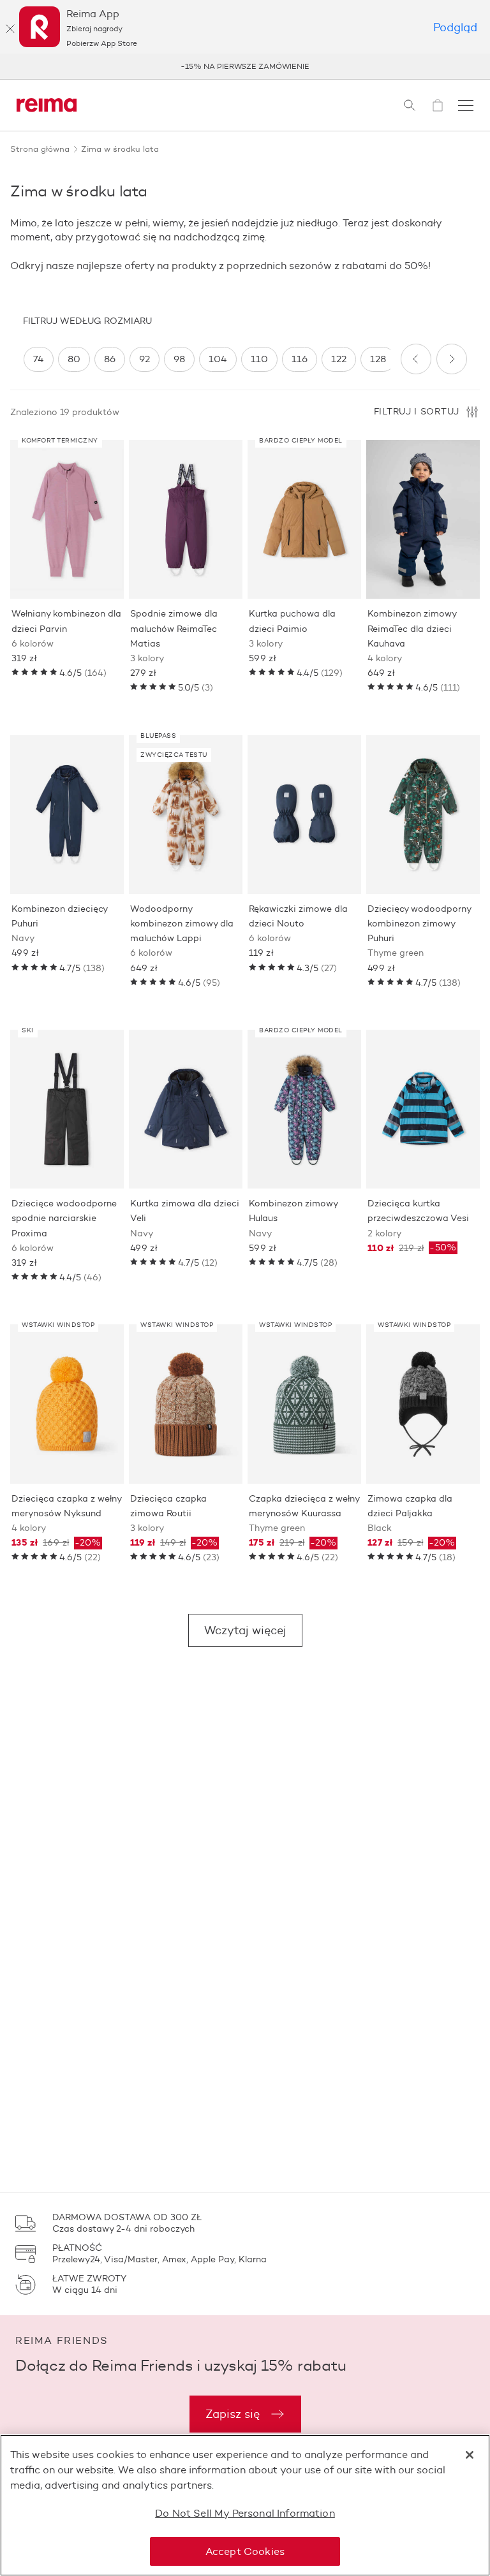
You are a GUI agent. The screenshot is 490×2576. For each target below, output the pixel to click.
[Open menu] (466, 105)
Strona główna (40, 149)
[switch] (39, 359)
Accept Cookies (245, 2551)
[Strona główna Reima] (47, 105)
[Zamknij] (10, 29)
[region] (207, 359)
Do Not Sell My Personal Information (245, 2513)
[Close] (470, 2455)
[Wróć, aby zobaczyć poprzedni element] (416, 359)
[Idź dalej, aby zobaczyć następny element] (452, 359)
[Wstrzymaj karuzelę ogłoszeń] (464, 66)
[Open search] (410, 105)
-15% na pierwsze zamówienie (245, 66)
